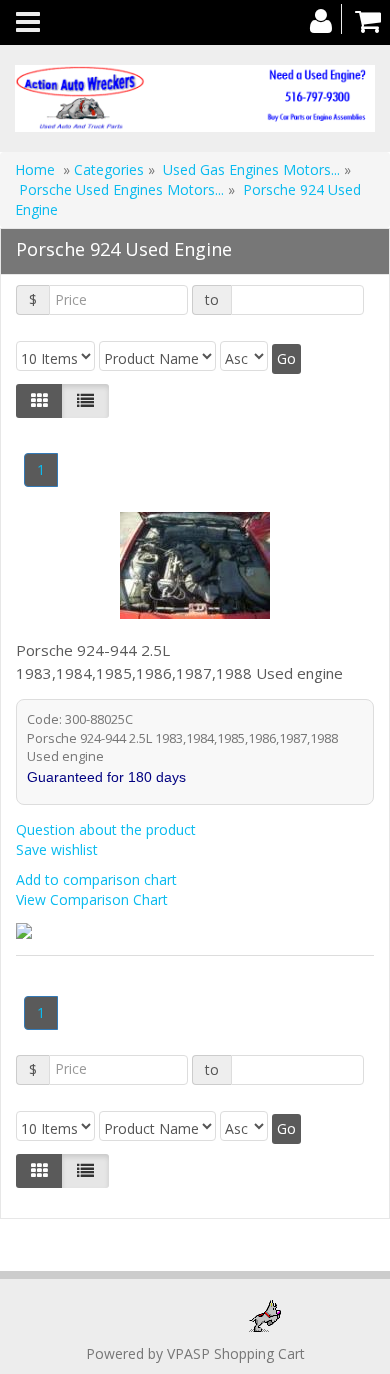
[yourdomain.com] (195, 98)
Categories (111, 169)
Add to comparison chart (96, 879)
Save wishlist (57, 849)
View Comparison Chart (92, 899)
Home (35, 169)
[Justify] (85, 401)
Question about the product (106, 829)
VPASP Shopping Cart (236, 1353)
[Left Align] (39, 401)
